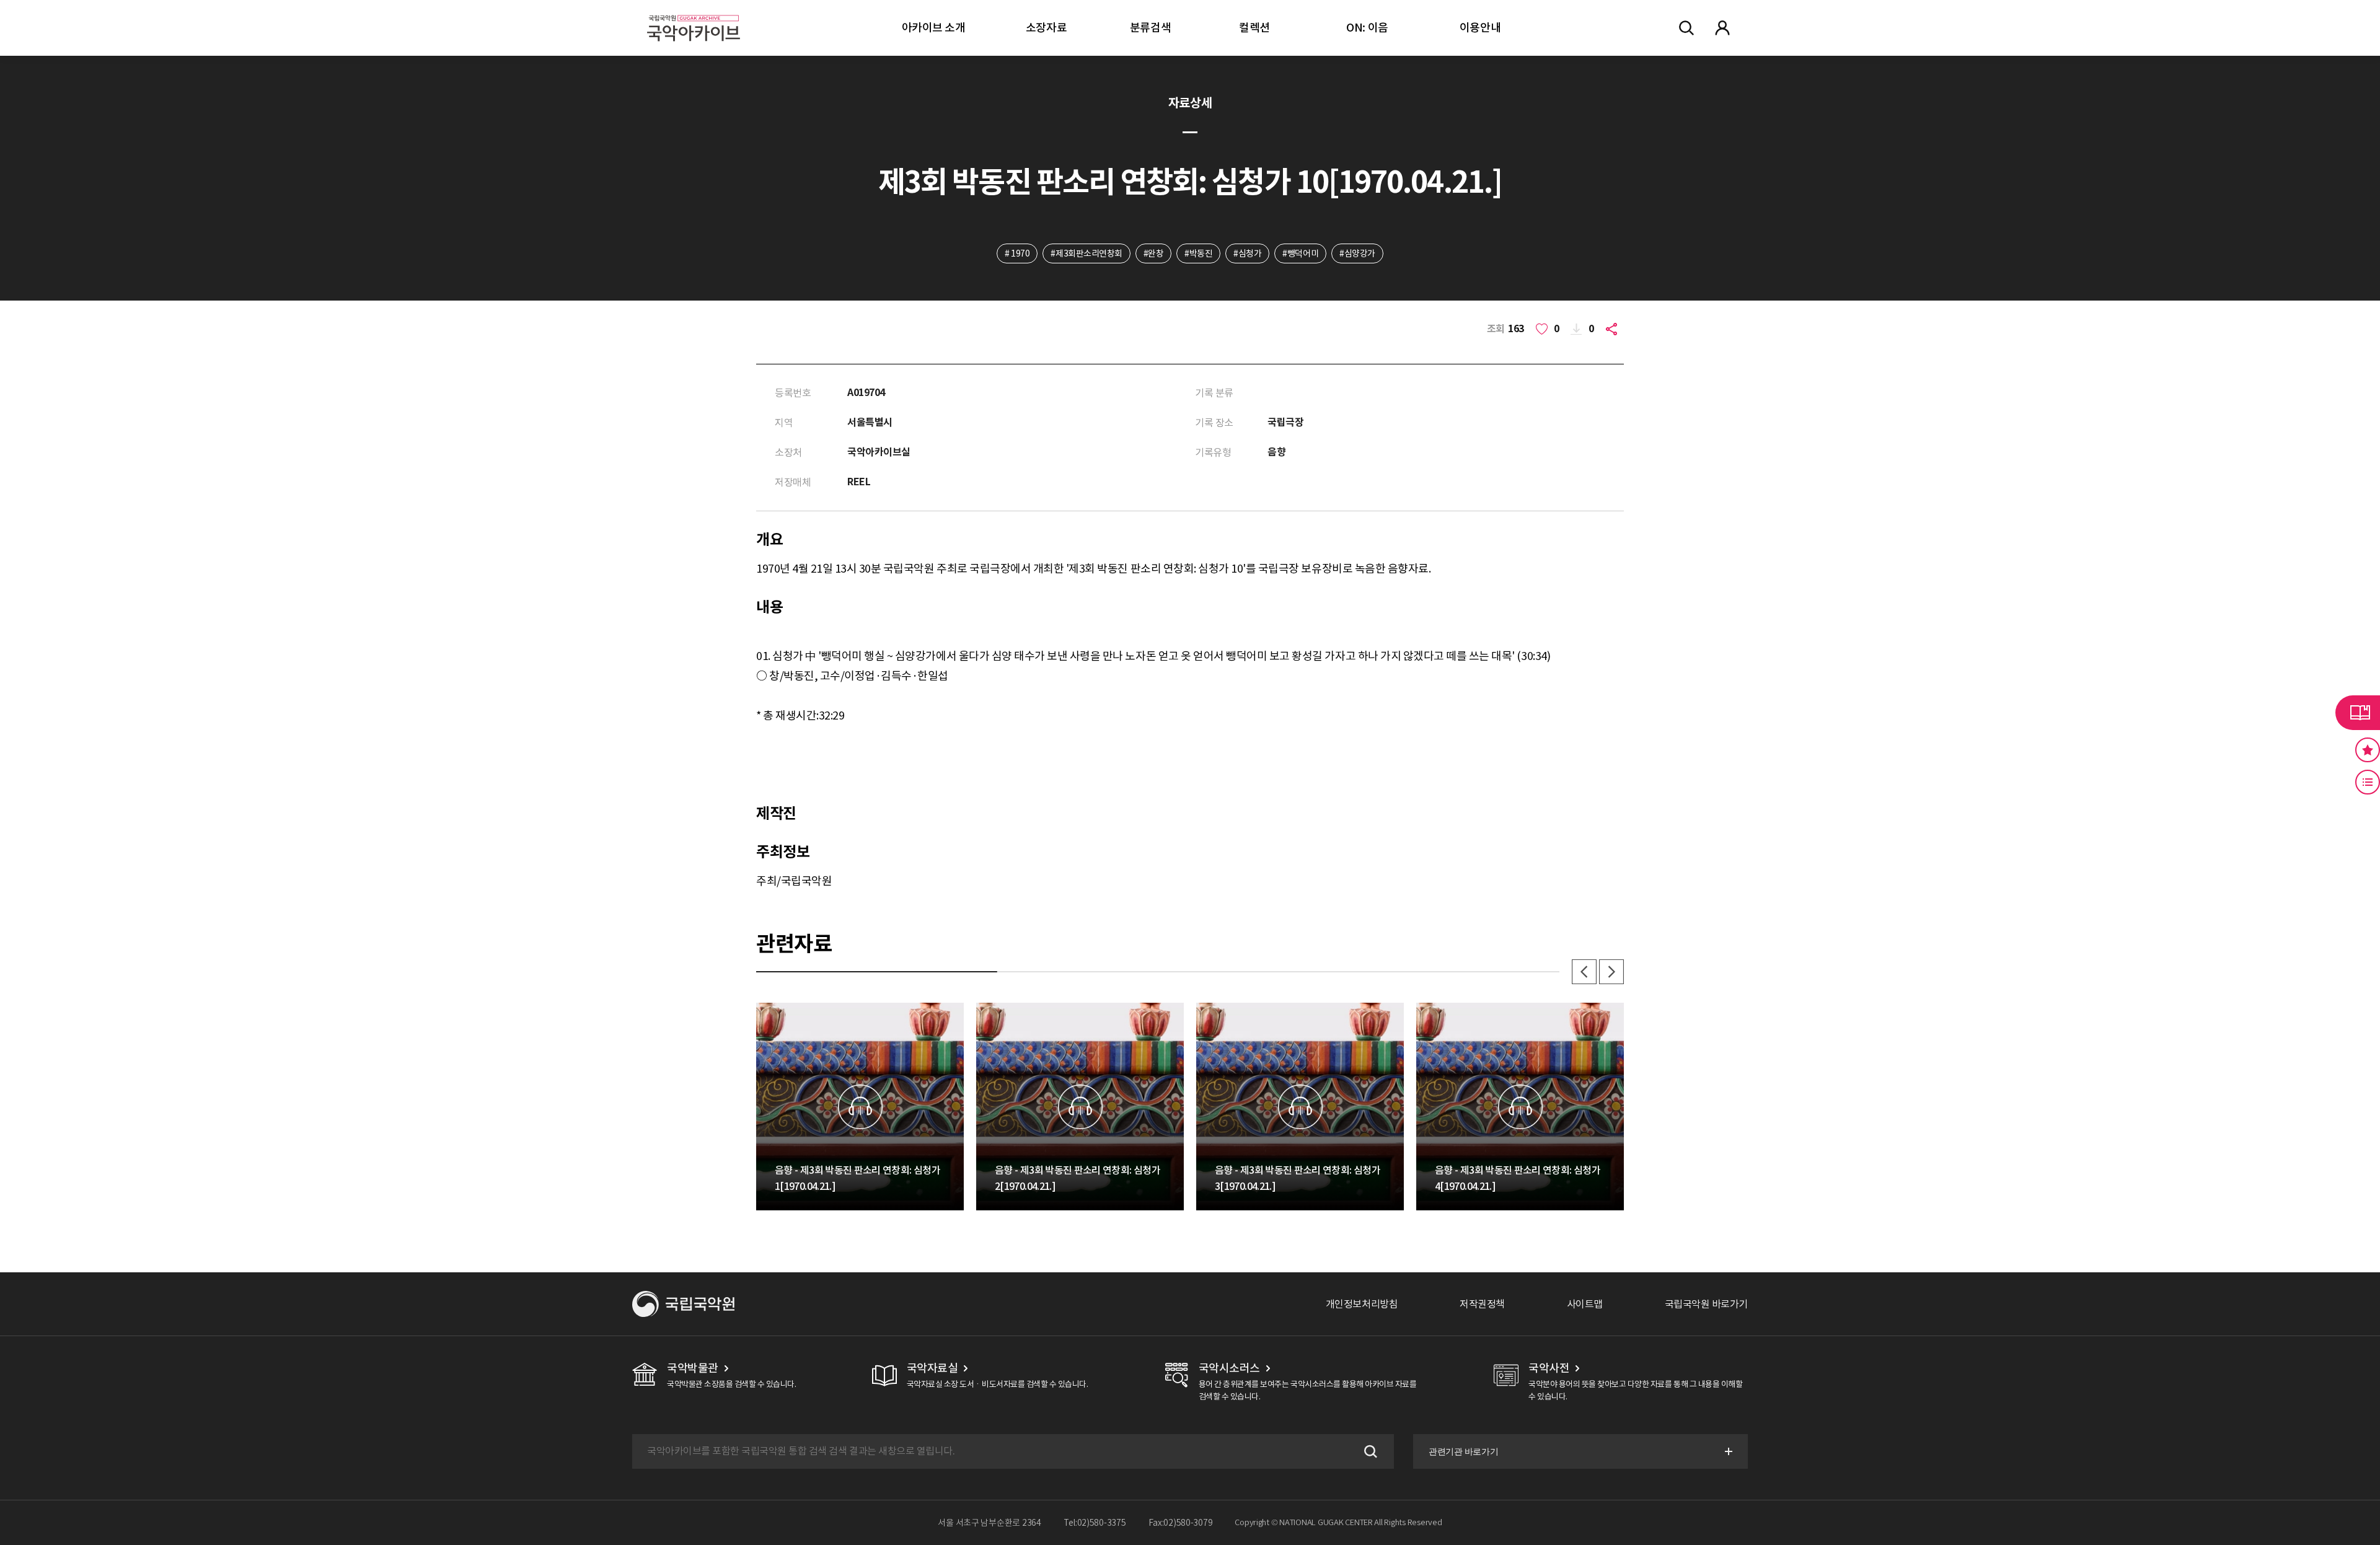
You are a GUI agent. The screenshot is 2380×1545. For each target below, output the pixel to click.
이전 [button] (1584, 972)
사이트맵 (1585, 1304)
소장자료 (1046, 28)
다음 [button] (1611, 972)
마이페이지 (1722, 28)
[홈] (694, 13)
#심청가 (1247, 253)
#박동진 (1198, 253)
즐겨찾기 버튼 (2368, 750)
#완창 (1154, 253)
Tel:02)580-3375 (1095, 1523)
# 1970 (1017, 253)
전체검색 (1686, 28)
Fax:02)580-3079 (1181, 1523)
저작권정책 (1482, 1304)
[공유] (1614, 329)
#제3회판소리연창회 (1086, 253)
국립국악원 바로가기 (1706, 1304)
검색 (1369, 1451)
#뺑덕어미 (1300, 253)
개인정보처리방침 (1362, 1304)
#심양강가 (1357, 253)
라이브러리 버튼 (2358, 713)
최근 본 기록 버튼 (2368, 782)
